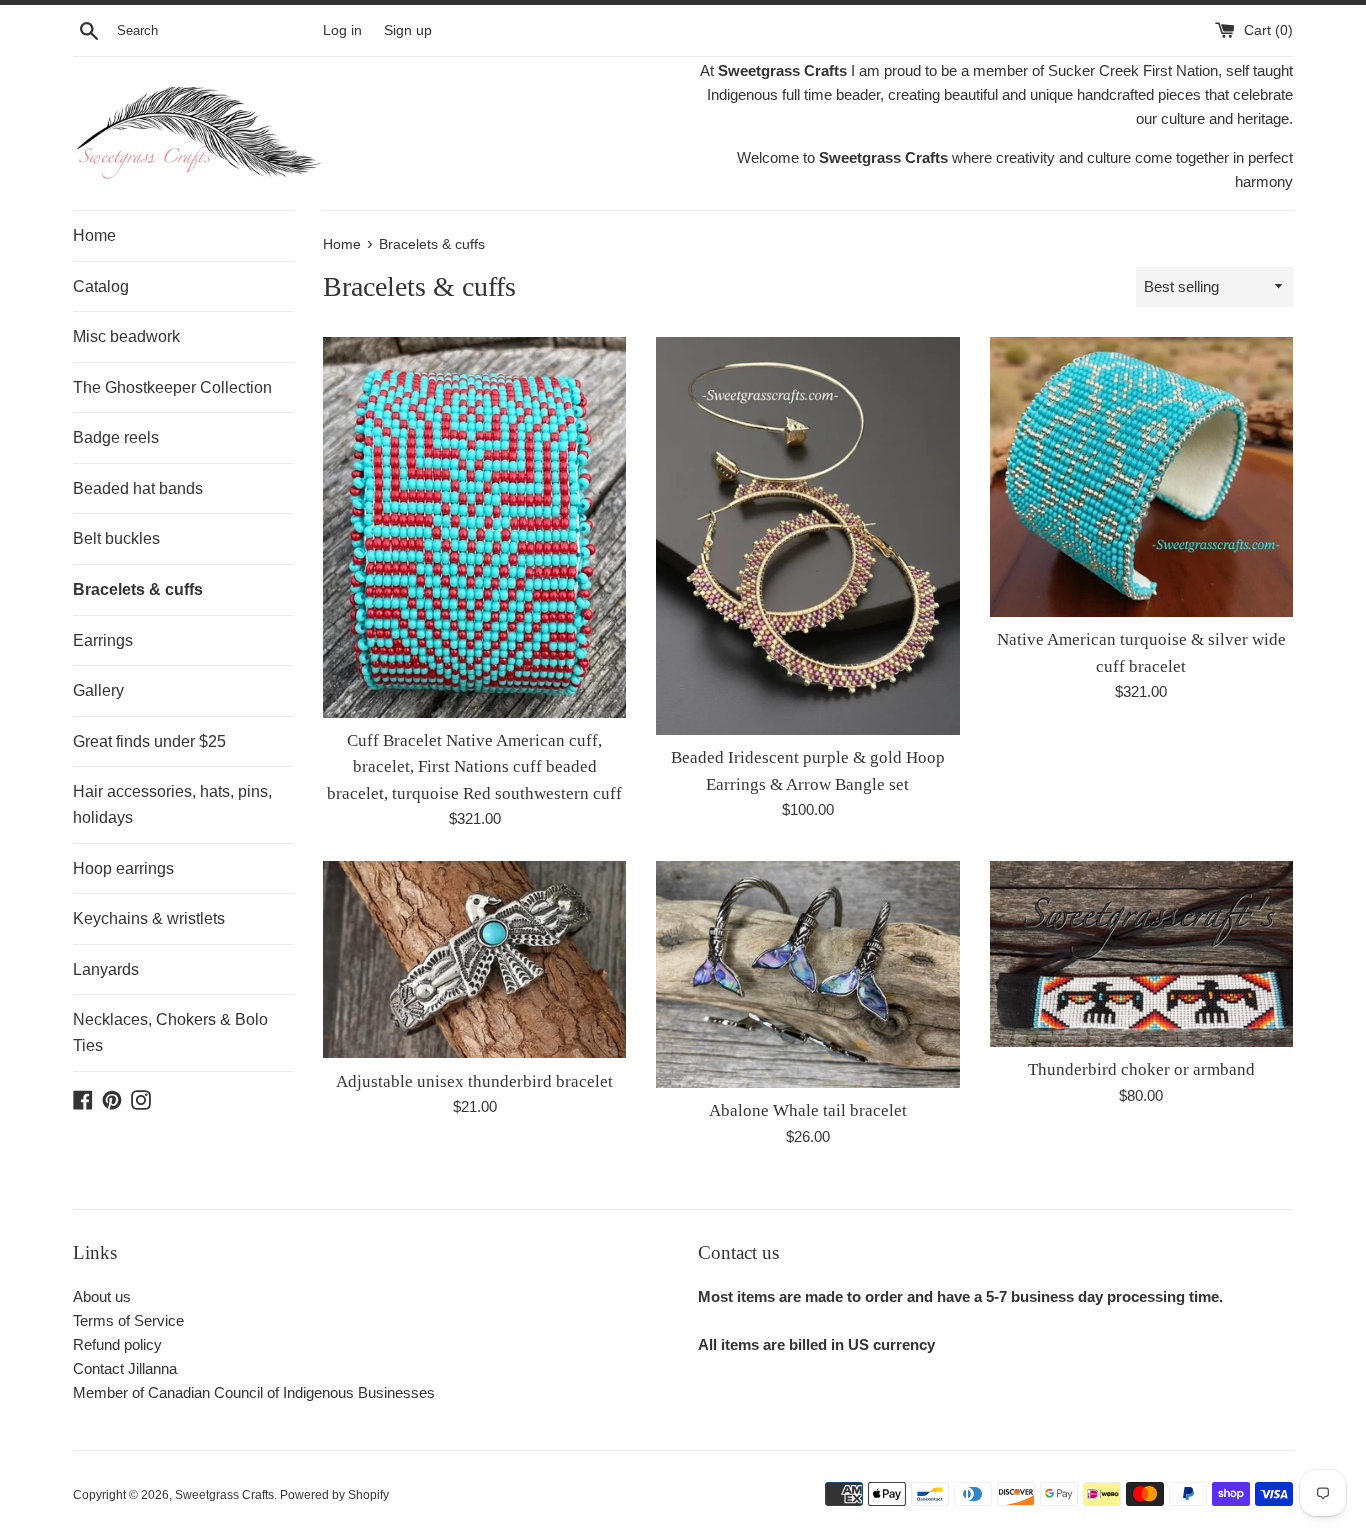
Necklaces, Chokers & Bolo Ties (170, 1032)
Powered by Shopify (334, 1495)
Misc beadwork (126, 336)
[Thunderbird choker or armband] (1141, 954)
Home (94, 235)
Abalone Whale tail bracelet (808, 1110)
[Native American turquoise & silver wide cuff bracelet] (1141, 477)
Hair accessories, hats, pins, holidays (172, 804)
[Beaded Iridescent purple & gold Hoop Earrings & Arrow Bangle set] (807, 536)
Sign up (408, 30)
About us (102, 1296)
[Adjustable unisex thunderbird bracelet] (474, 960)
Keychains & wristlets (149, 918)
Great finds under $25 (149, 741)
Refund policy (117, 1344)
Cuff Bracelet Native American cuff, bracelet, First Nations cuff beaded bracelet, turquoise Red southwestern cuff (474, 767)
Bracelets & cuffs (138, 589)
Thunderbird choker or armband (1141, 1069)
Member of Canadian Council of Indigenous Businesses (254, 1392)
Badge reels (116, 437)
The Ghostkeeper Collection (172, 387)
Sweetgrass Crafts (224, 1495)
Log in (342, 30)
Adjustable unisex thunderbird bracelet (474, 1081)
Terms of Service (128, 1320)
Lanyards (106, 969)
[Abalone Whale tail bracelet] (807, 974)
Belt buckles (116, 538)
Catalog (101, 286)
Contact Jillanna (125, 1368)
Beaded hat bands (138, 488)
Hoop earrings (123, 868)
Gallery (98, 690)
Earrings (103, 640)
